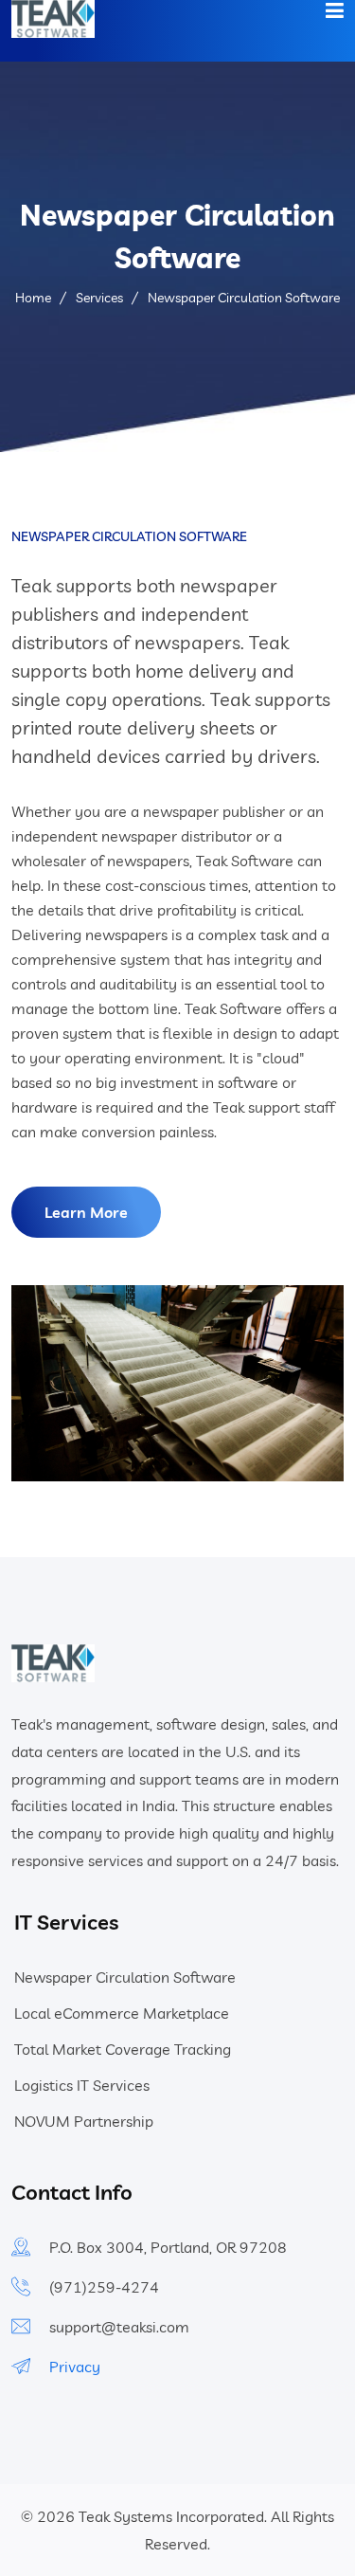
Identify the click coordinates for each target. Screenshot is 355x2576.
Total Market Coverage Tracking (123, 2049)
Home (33, 298)
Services (99, 298)
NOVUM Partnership (84, 2121)
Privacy (75, 2367)
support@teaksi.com (119, 2327)
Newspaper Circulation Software (125, 1977)
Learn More (86, 1212)
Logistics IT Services (82, 2085)
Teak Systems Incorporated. (173, 2516)
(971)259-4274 (104, 2287)
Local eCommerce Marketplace (122, 2013)
